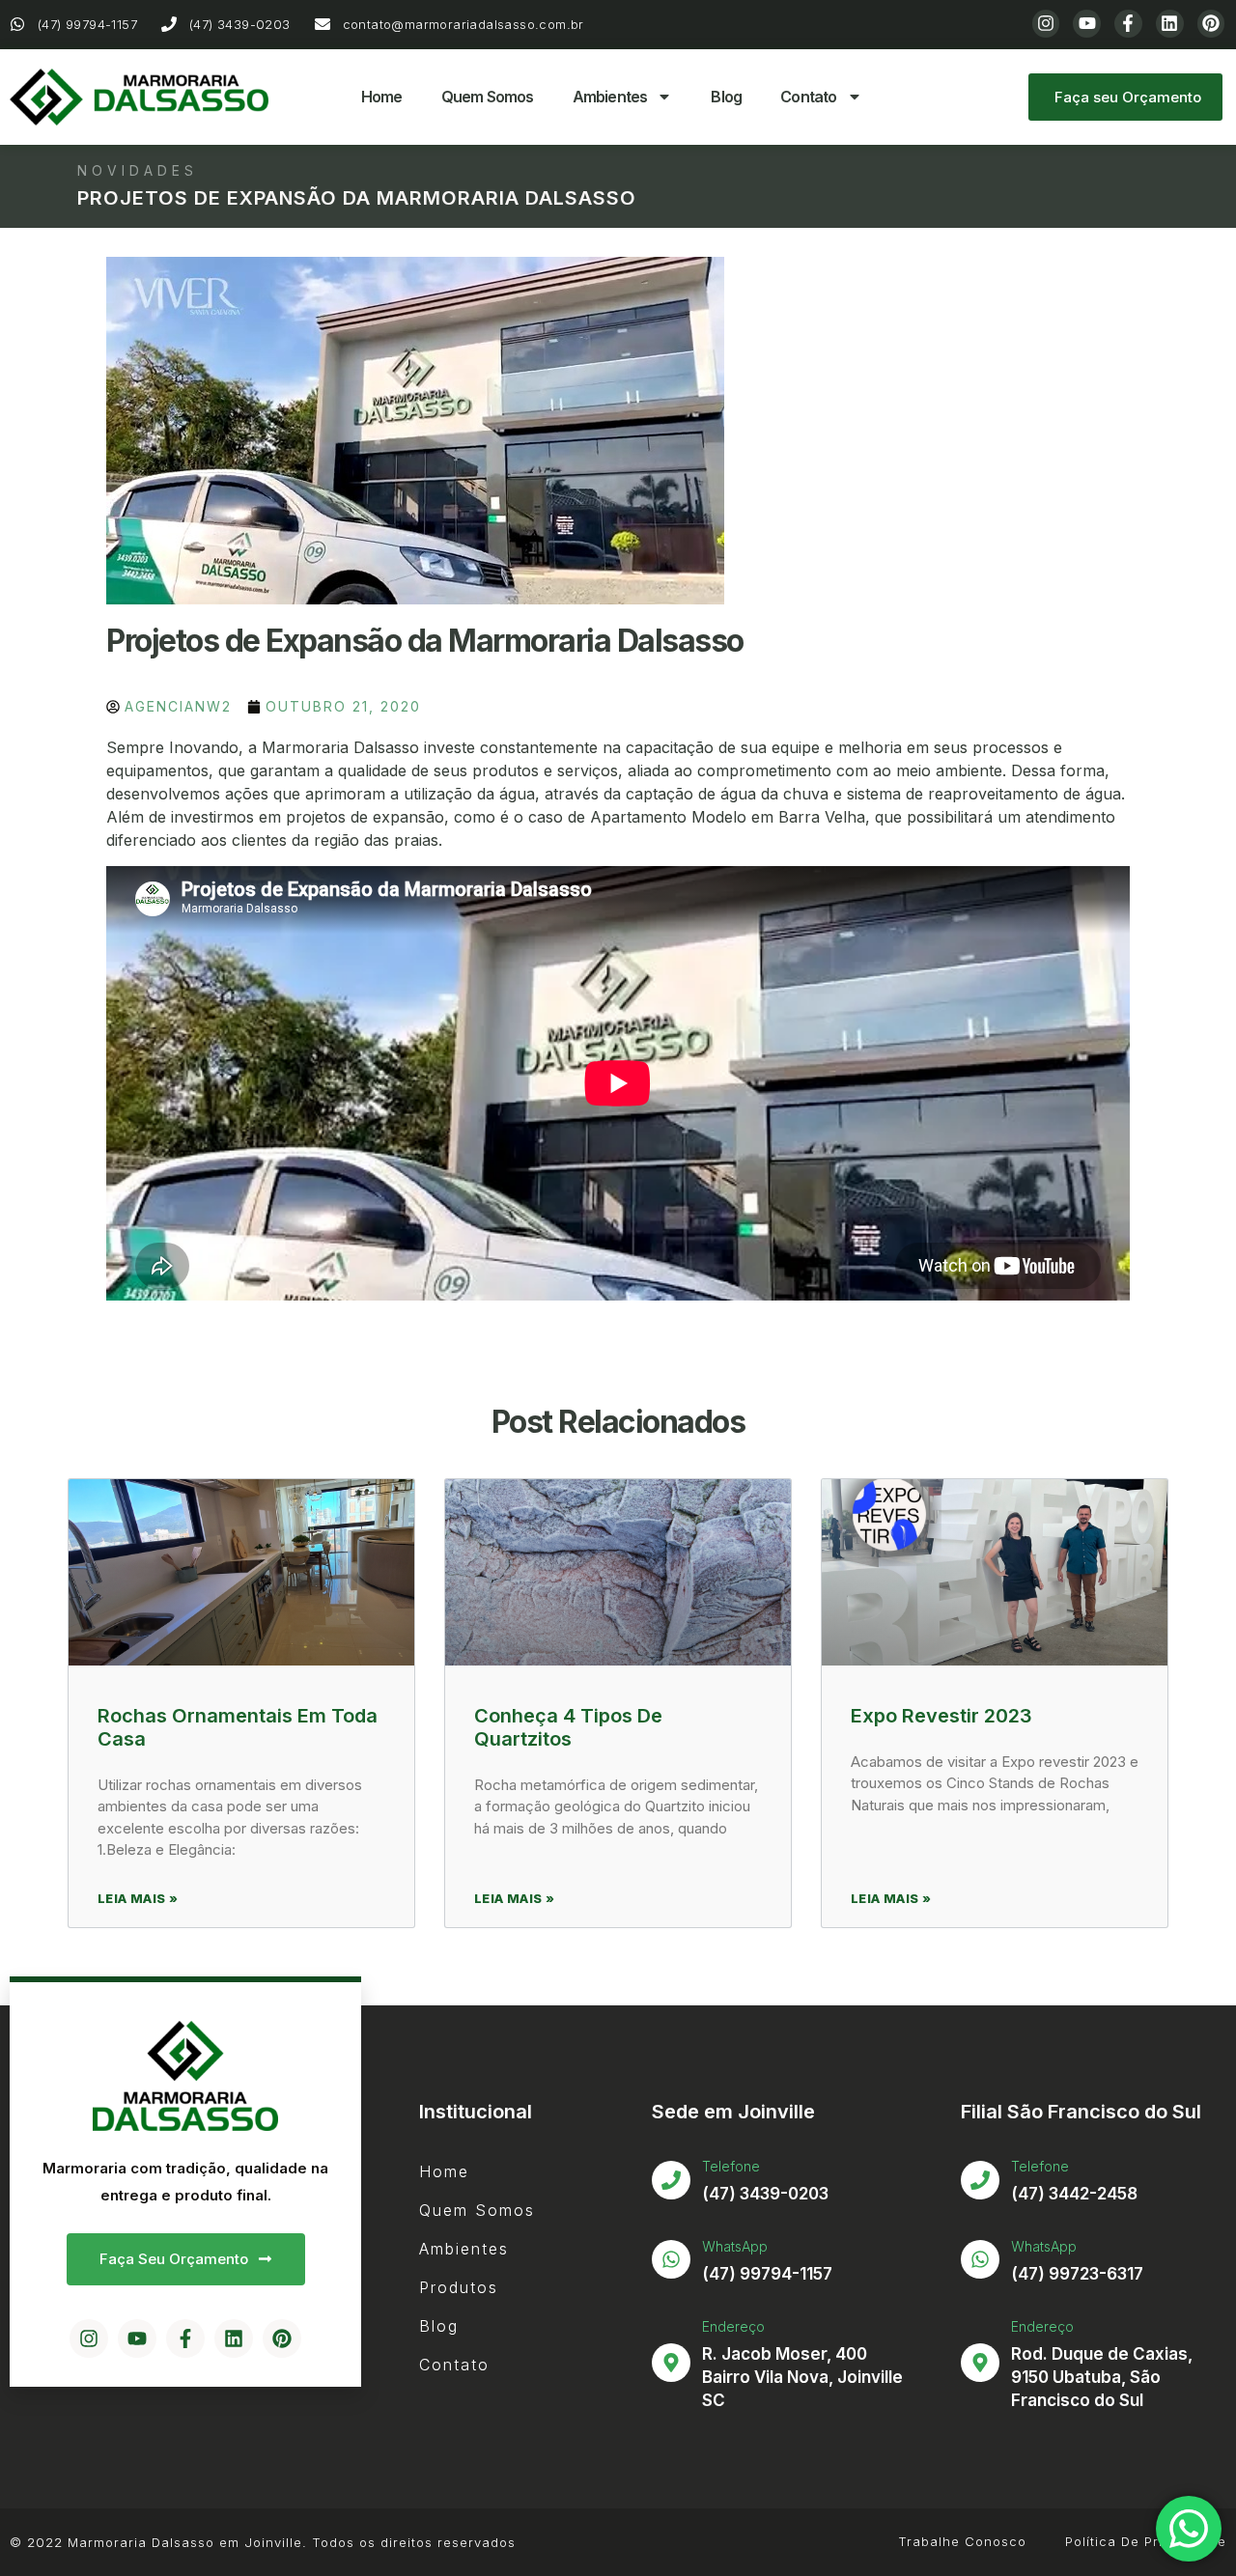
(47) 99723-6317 (1077, 2274)
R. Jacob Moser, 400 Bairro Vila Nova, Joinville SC (802, 2377)
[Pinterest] (1211, 24)
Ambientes (610, 97)
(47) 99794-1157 (767, 2274)
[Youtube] (1087, 24)
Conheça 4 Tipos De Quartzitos (568, 1727)
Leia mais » (138, 1898)
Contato (808, 97)
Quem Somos (488, 97)
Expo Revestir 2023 (941, 1716)
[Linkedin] (1170, 24)
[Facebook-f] (1128, 24)
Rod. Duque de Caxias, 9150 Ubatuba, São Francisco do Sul (1102, 2377)
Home (382, 97)
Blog (726, 97)
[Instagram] (1046, 24)
